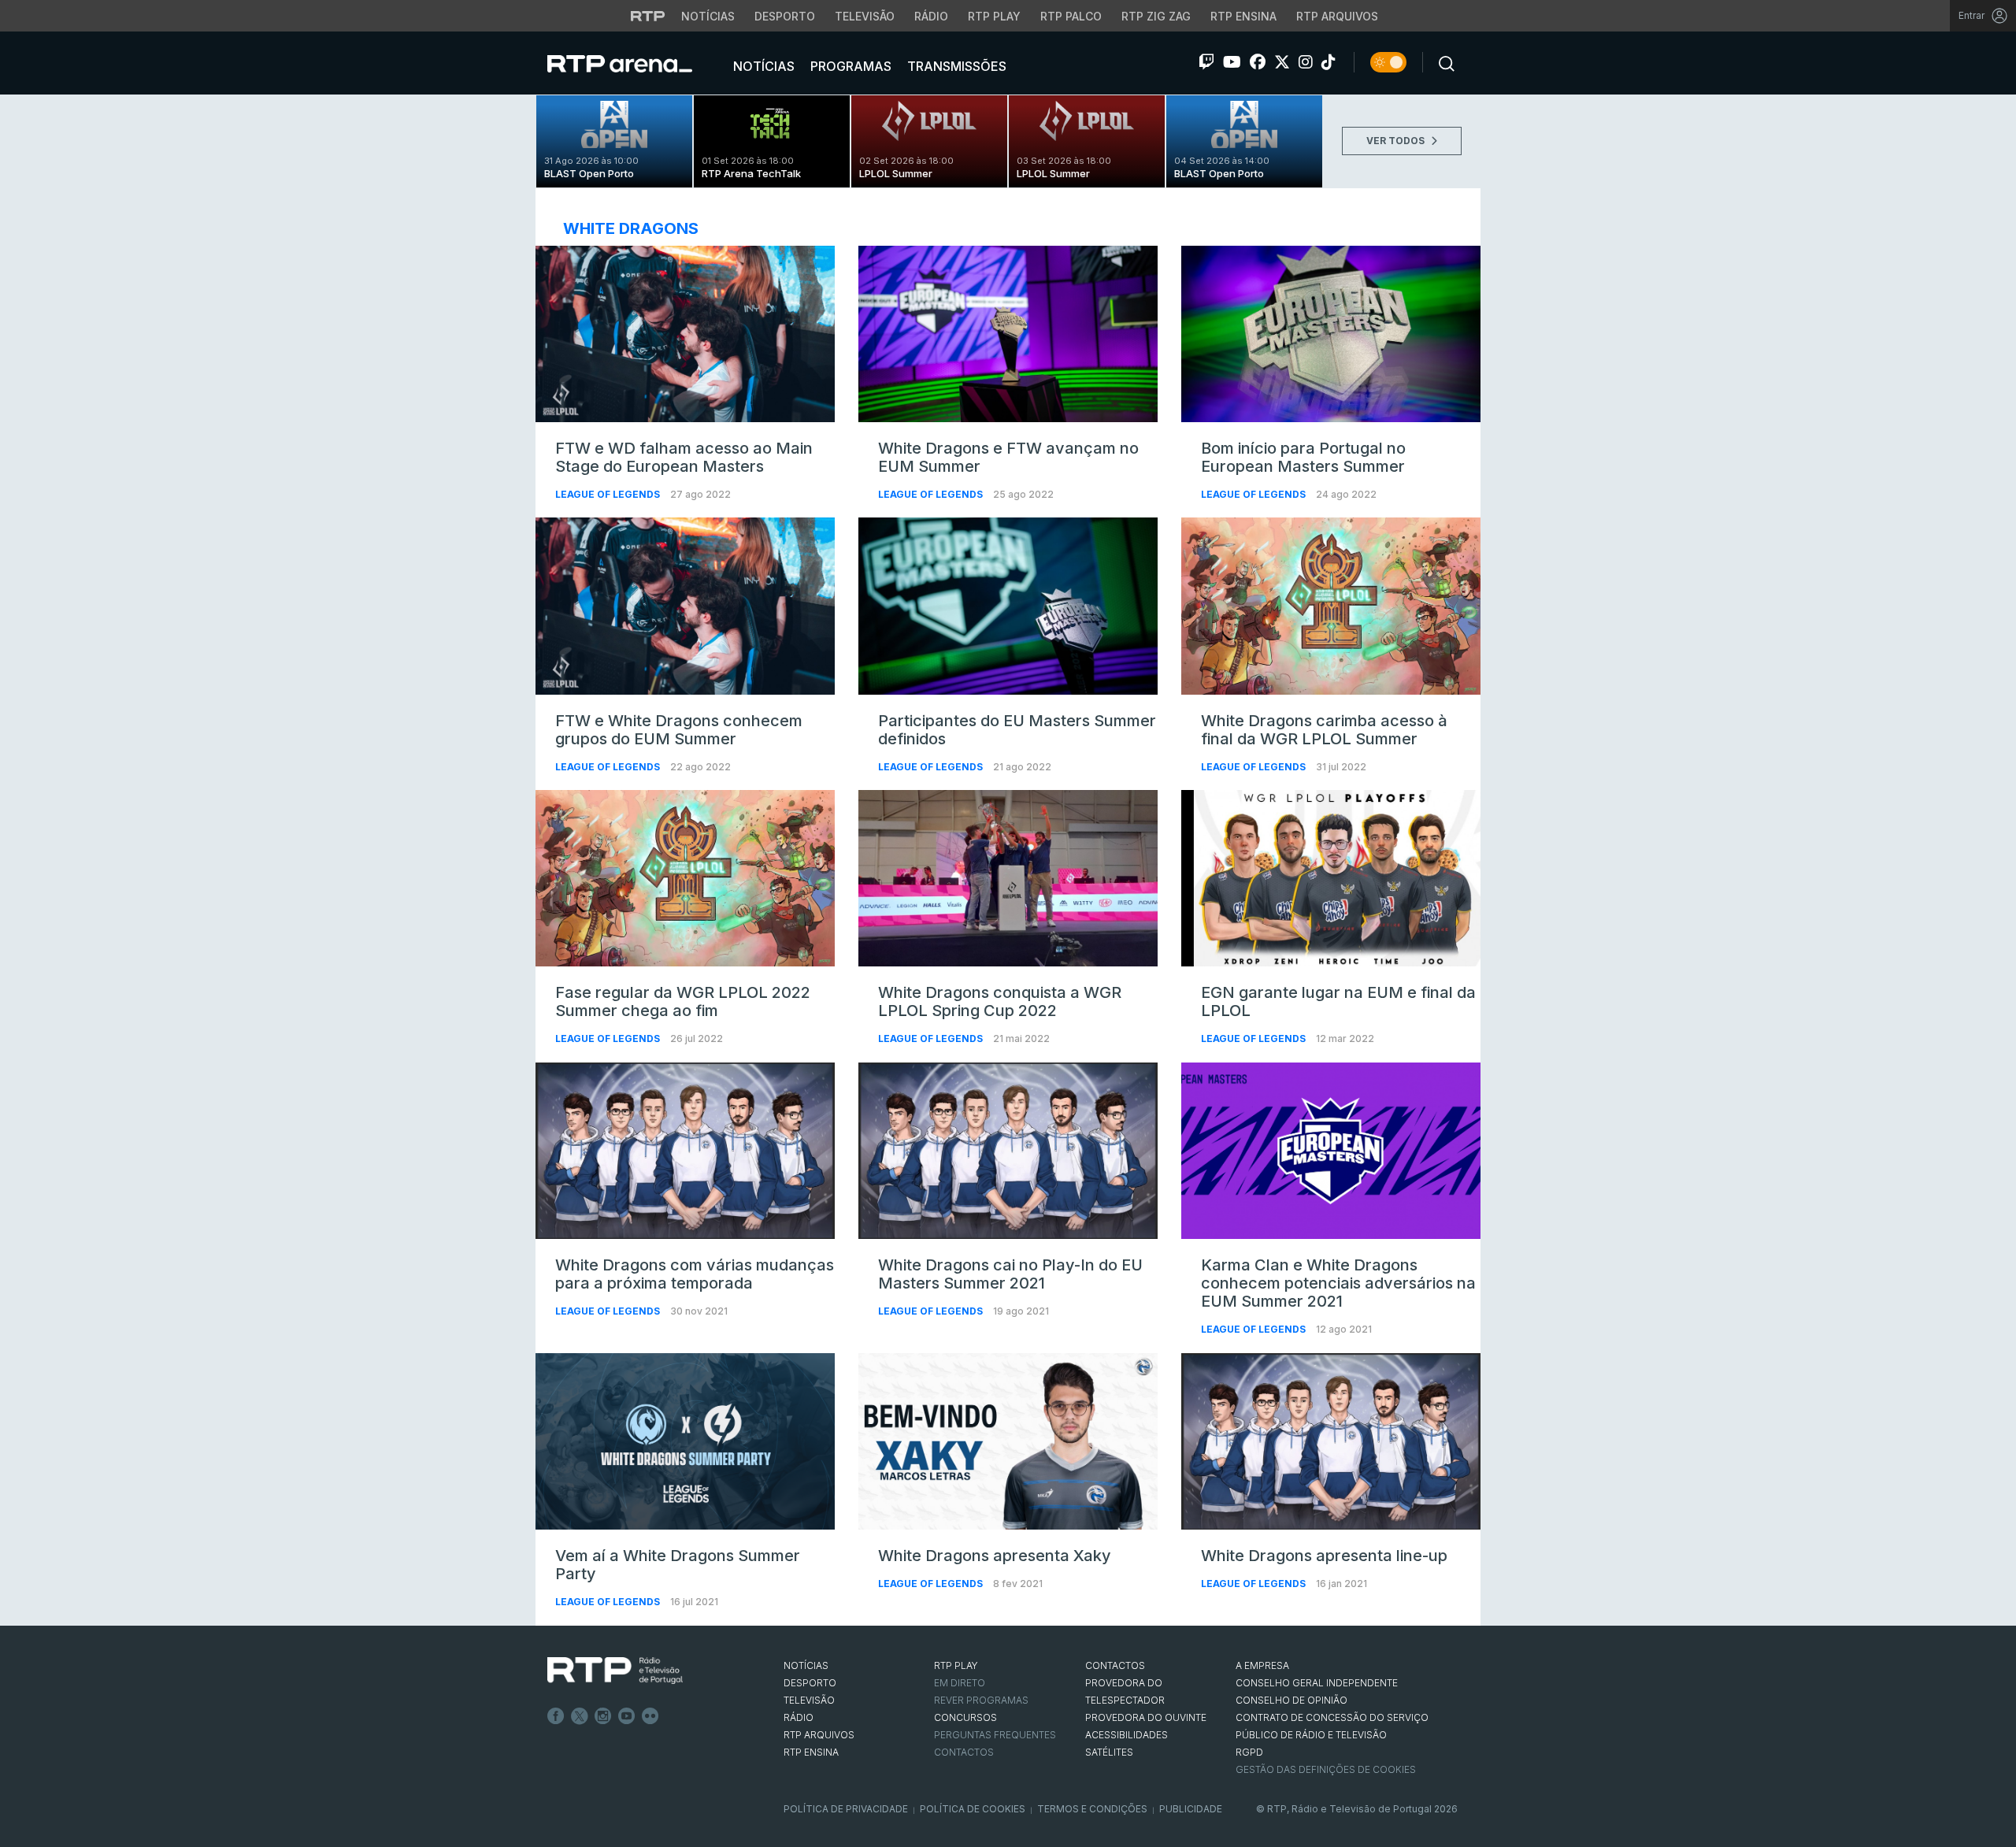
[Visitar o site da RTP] (648, 16)
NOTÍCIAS (806, 1665)
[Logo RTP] (615, 1671)
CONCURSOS (965, 1717)
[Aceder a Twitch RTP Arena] (1206, 62)
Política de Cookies (973, 1809)
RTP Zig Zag (1156, 16)
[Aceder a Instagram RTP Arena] (1306, 62)
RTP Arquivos (1337, 16)
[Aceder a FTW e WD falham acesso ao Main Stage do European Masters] (685, 334)
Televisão (865, 16)
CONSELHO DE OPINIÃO (1291, 1700)
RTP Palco (1071, 16)
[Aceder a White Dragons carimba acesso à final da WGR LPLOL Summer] (1331, 606)
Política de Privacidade (846, 1809)
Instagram (603, 1716)
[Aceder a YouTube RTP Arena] (1232, 62)
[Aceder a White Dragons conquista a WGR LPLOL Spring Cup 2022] (1008, 878)
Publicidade (1191, 1809)
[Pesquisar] (1442, 62)
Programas (849, 66)
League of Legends (609, 494)
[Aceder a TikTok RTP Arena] (1329, 62)
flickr (650, 1716)
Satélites (1109, 1752)
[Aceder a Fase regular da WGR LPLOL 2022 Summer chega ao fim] (685, 878)
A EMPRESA (1262, 1665)
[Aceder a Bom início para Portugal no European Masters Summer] (1331, 334)
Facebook (556, 1716)
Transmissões (955, 66)
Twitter (580, 1716)
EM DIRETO (960, 1683)
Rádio (931, 16)
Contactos (964, 1752)
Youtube (627, 1716)
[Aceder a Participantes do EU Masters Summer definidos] (1008, 606)
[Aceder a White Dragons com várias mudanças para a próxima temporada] (685, 1151)
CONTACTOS (1115, 1665)
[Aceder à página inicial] (636, 63)
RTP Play (994, 16)
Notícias (708, 16)
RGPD (1249, 1752)
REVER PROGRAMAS (981, 1700)
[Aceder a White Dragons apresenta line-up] (1331, 1441)
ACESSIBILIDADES (1127, 1735)
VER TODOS (1397, 141)
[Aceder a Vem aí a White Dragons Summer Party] (685, 1441)
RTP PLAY (956, 1665)
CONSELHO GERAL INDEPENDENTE (1317, 1683)
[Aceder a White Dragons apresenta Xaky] (1008, 1441)
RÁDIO (799, 1717)
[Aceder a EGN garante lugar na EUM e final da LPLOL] (1331, 878)
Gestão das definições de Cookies (1326, 1769)
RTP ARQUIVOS (819, 1735)
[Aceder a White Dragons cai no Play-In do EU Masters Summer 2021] (1008, 1151)
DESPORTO (810, 1683)
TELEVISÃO (809, 1700)
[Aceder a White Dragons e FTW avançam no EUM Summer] (1008, 334)
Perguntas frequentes (995, 1735)
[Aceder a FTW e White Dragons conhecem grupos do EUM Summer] (685, 606)
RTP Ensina (1243, 16)
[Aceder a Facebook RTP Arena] (1258, 62)
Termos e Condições (1092, 1809)
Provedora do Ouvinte (1146, 1717)
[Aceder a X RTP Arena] (1282, 62)
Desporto (785, 16)
